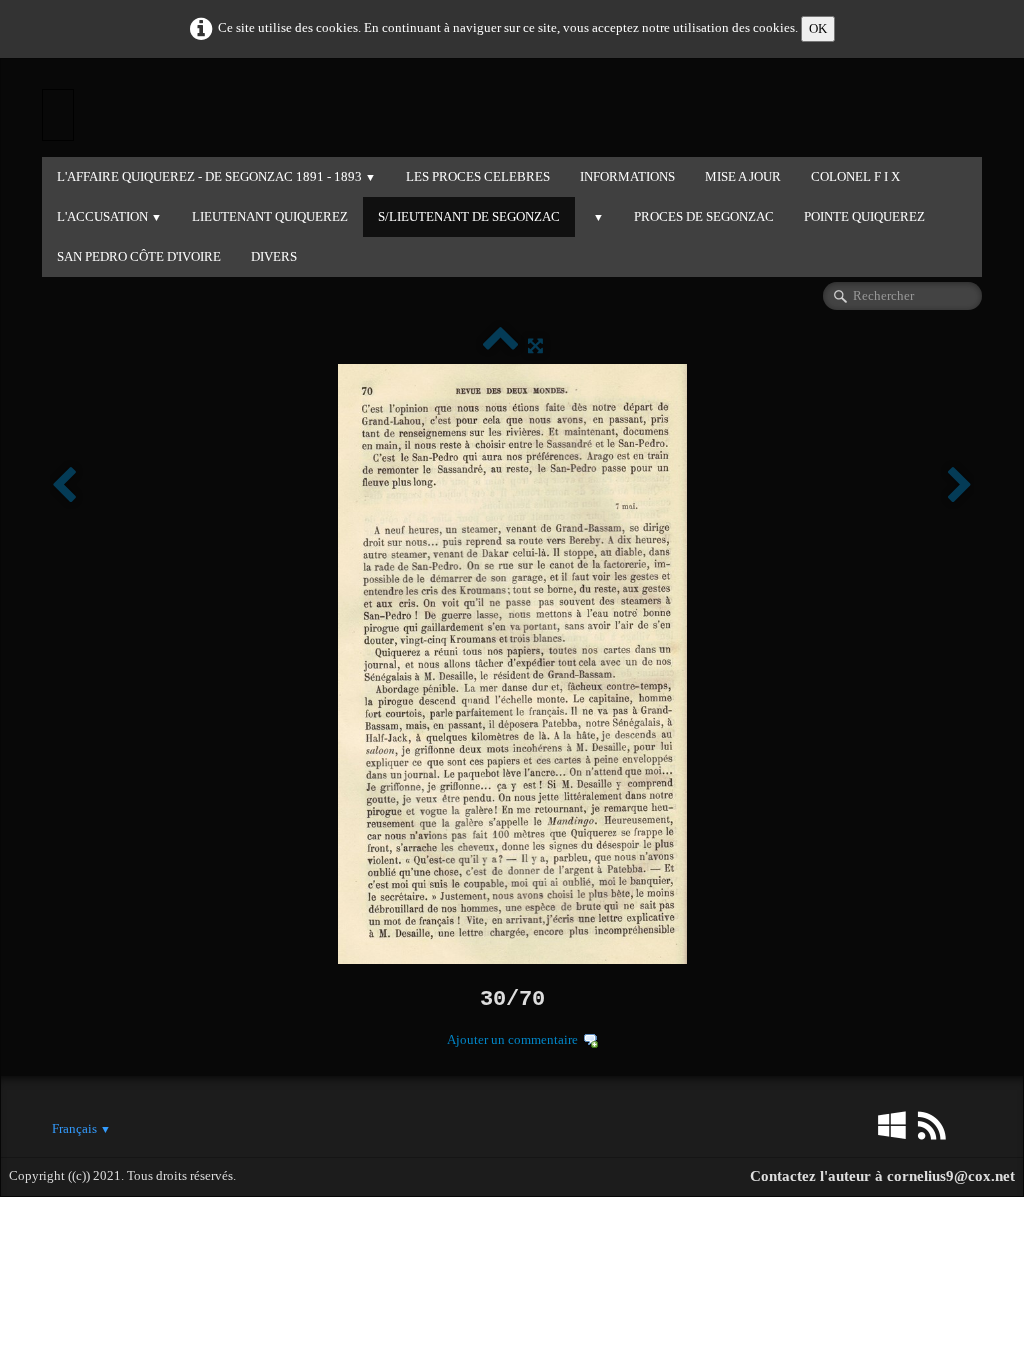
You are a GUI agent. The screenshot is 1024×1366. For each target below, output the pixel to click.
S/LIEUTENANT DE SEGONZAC (469, 216)
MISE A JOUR (743, 176)
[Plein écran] (535, 345)
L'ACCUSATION (109, 216)
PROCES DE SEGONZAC (704, 216)
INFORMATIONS (627, 176)
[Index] (500, 345)
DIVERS (274, 256)
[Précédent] (64, 486)
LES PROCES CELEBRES (478, 176)
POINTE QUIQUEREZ (864, 216)
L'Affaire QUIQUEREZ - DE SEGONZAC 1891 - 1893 (216, 176)
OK (818, 28)
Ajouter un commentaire (512, 1039)
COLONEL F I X (855, 176)
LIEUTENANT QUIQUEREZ (270, 216)
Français (81, 1128)
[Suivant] (960, 486)
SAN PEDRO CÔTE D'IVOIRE (139, 256)
